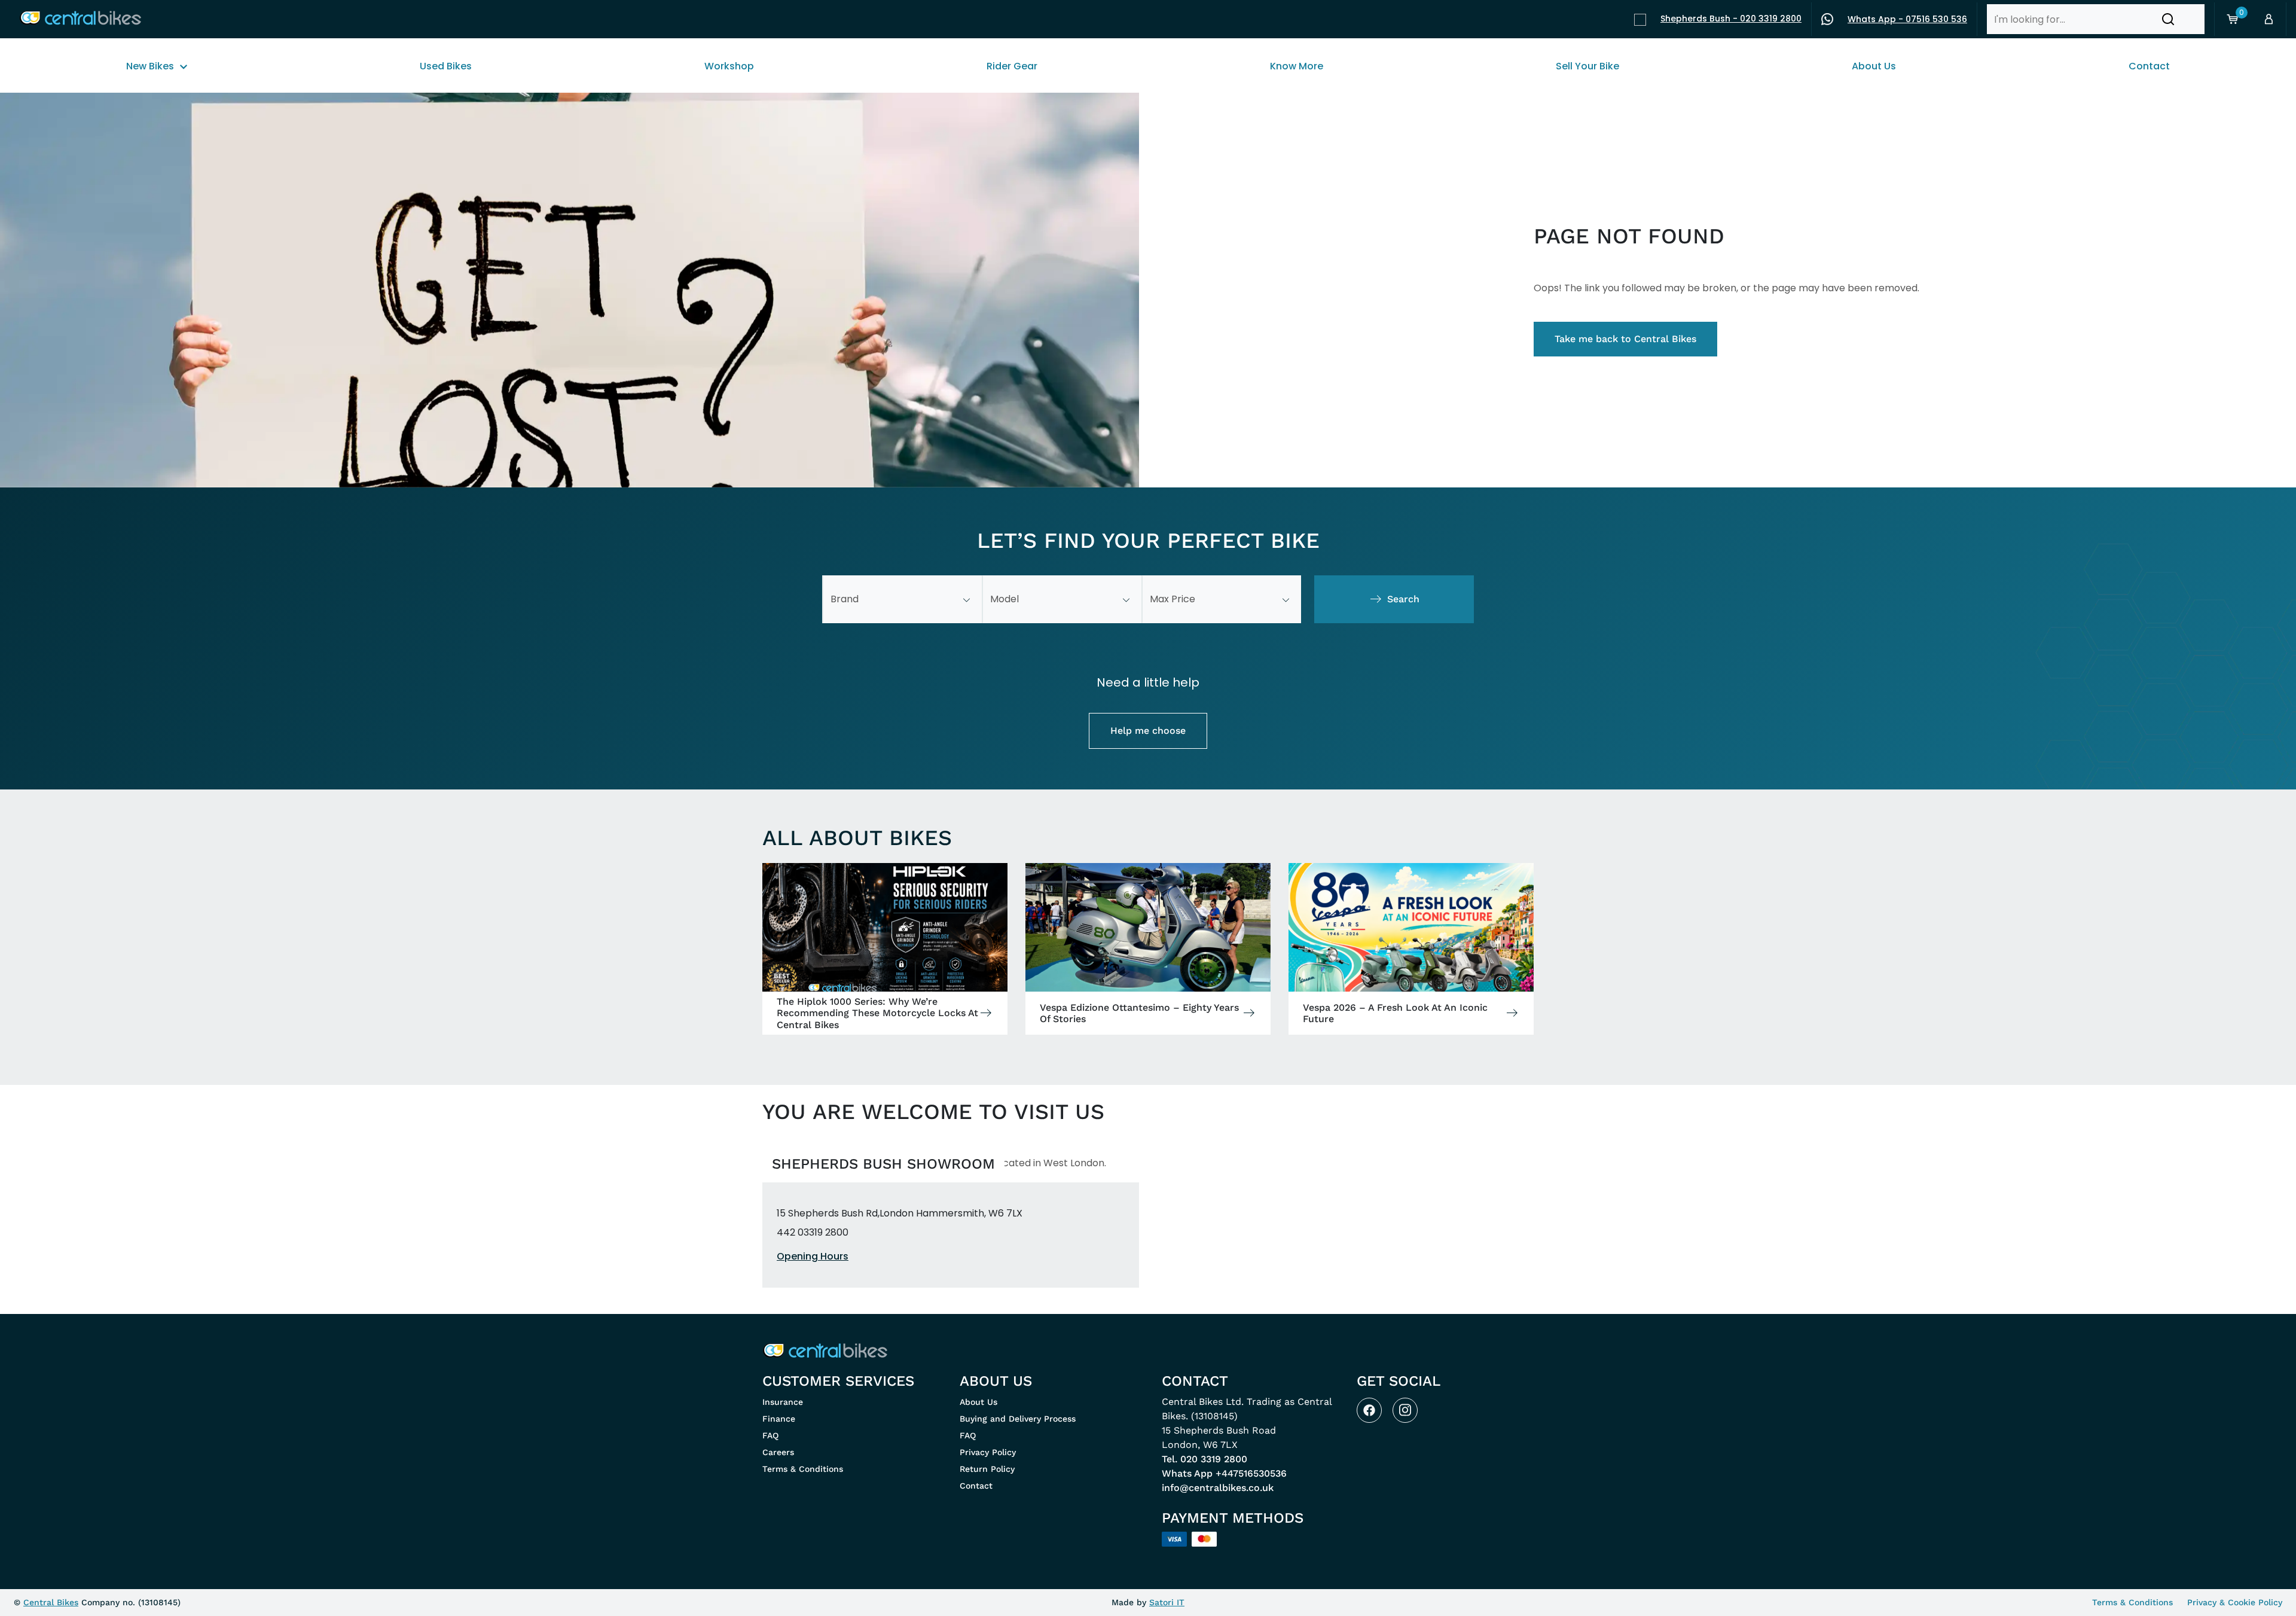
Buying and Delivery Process (1018, 1419)
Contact (976, 1486)
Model (1004, 599)
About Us (978, 1402)
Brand (845, 599)
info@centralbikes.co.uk (1218, 1488)
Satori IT (1167, 1602)
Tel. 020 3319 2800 (1205, 1459)
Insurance (783, 1402)
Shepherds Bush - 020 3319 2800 (1731, 19)
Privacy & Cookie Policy (2235, 1602)
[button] (2168, 19)
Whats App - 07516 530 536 (1907, 19)
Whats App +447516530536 (1224, 1473)
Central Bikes (51, 1602)
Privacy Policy (988, 1452)
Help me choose (1148, 731)
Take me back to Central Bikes (1625, 339)
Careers (778, 1452)
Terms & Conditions (803, 1469)
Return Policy (987, 1469)
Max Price (1173, 599)
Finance (779, 1419)
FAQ (770, 1435)
